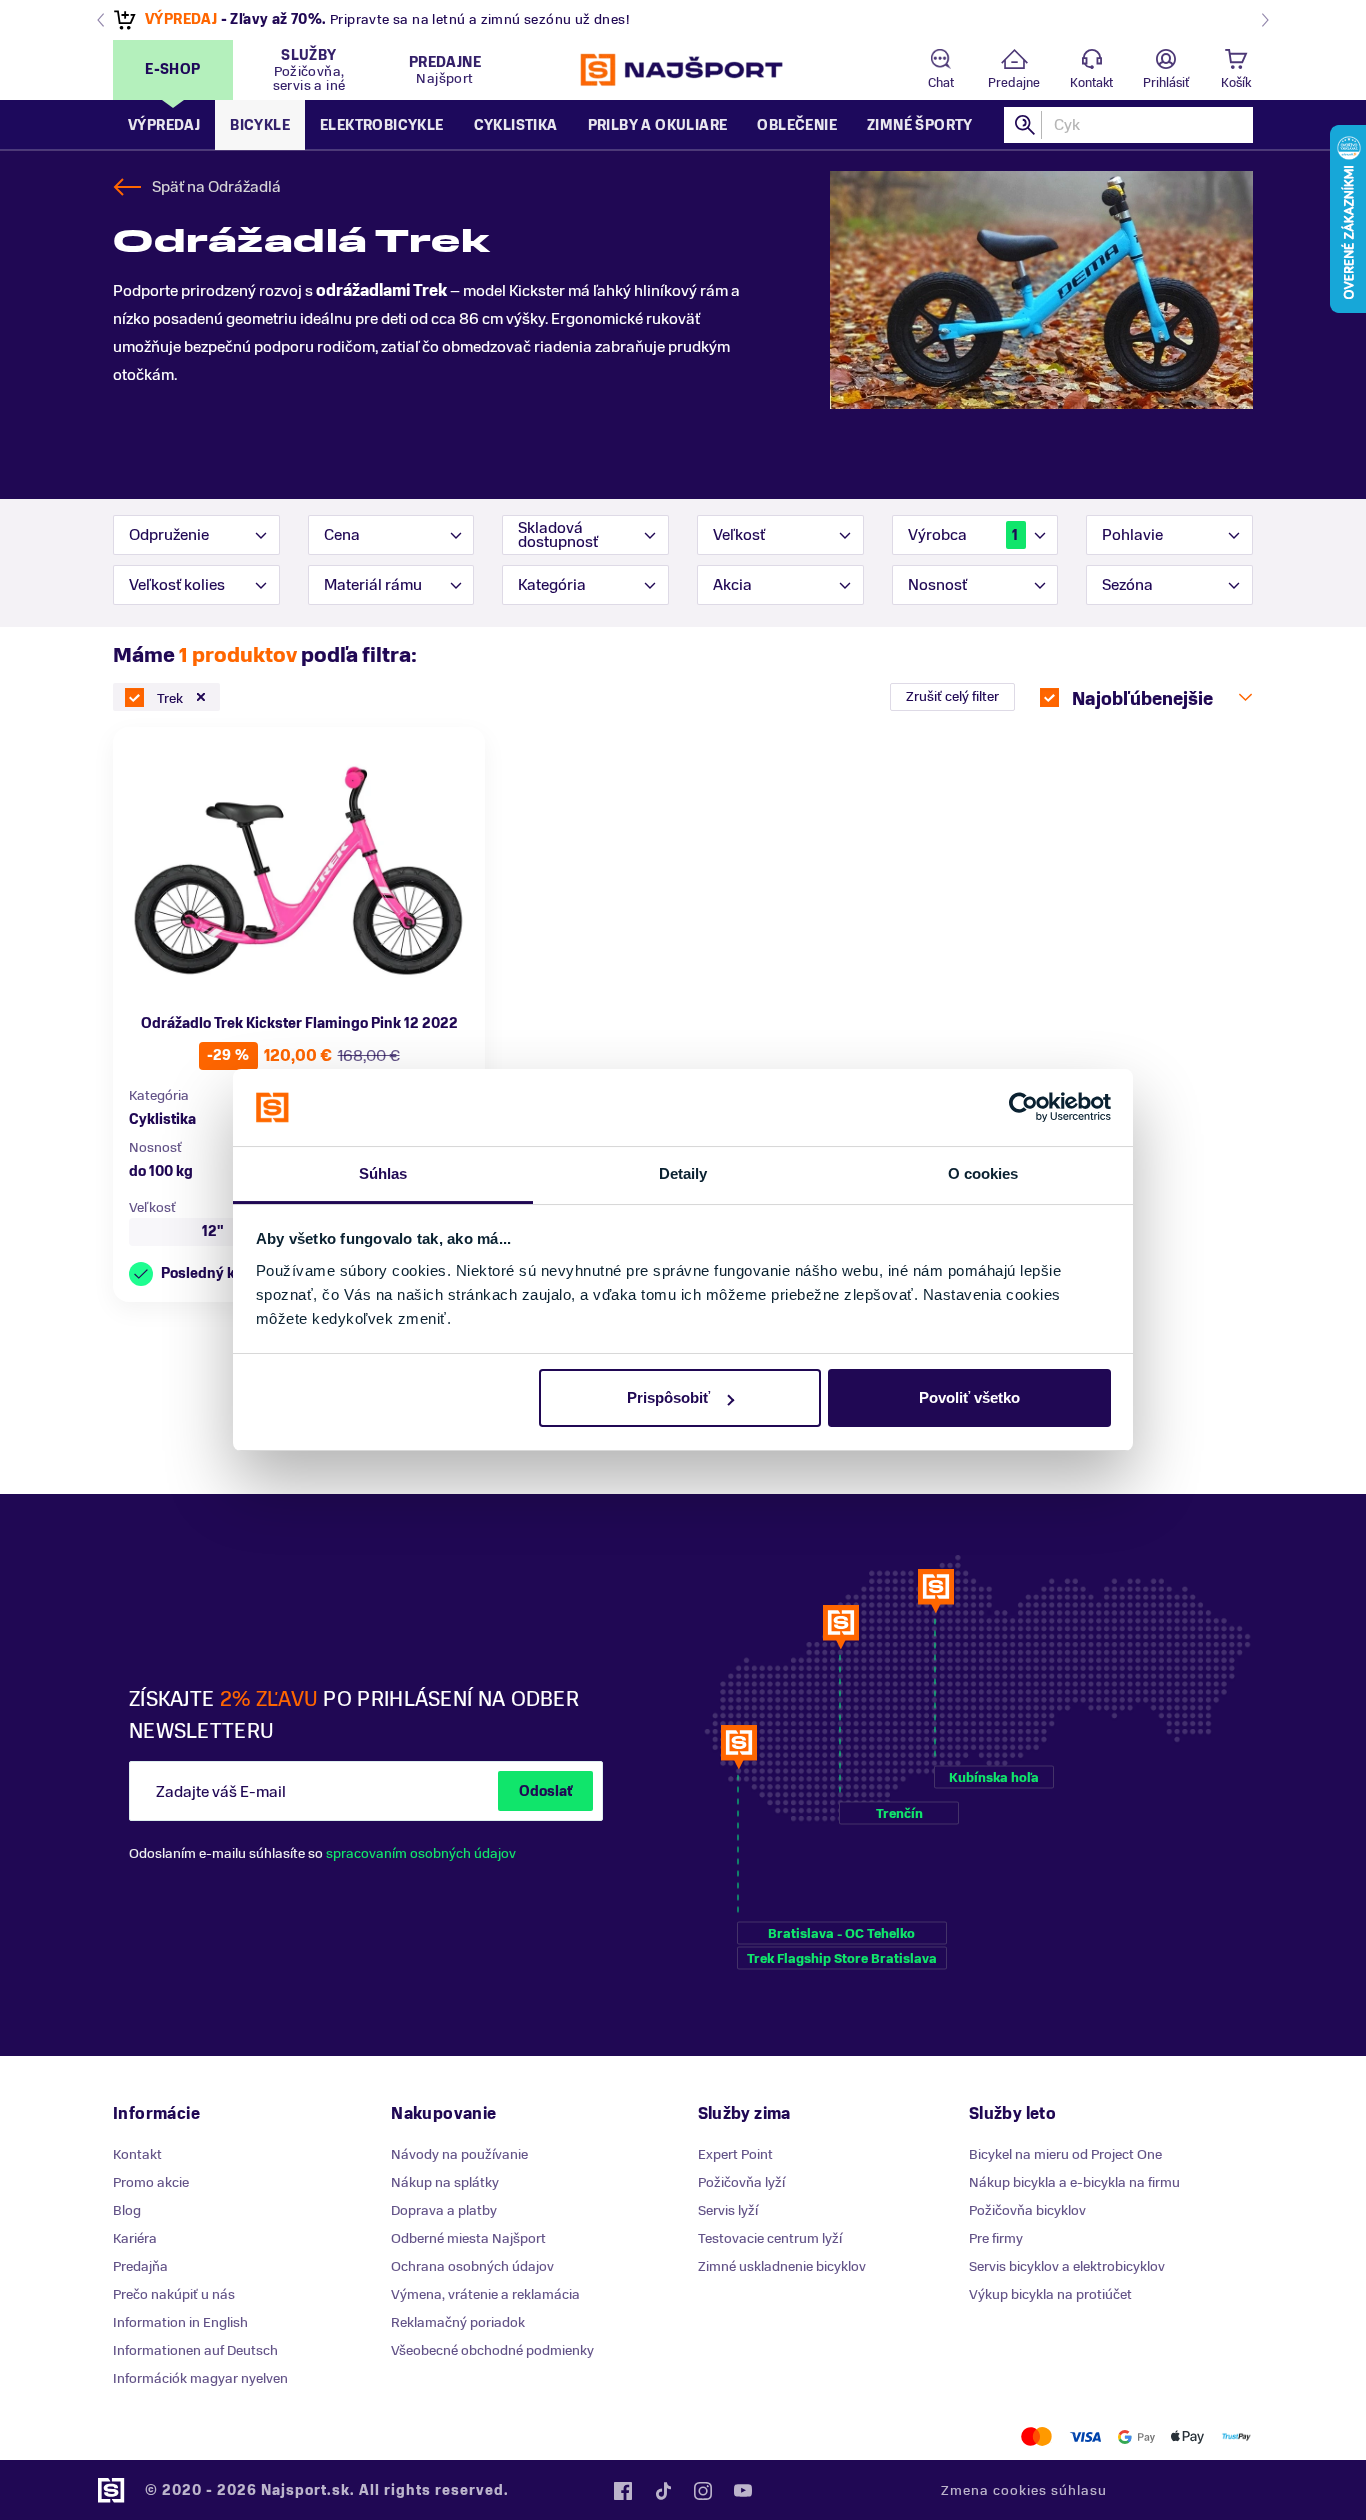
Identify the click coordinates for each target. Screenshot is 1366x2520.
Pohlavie (1132, 535)
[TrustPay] (1236, 2436)
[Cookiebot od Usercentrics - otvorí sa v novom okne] (1023, 1108)
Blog (127, 2210)
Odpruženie (169, 535)
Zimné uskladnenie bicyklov (782, 2266)
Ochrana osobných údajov (472, 2266)
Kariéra (135, 2238)
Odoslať (545, 1791)
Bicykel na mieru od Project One (1065, 2154)
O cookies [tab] (983, 1173)
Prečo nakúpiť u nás (174, 2294)
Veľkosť (739, 535)
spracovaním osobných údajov (421, 1853)
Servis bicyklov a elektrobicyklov (1067, 2266)
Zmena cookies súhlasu (1024, 2490)
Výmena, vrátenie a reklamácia (485, 2294)
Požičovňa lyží (741, 2182)
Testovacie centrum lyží (770, 2238)
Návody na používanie (459, 2154)
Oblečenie (797, 125)
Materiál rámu (373, 585)
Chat (941, 83)
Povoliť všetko (969, 1397)
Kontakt (1091, 83)
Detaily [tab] (683, 1173)
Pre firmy (996, 2238)
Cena (342, 535)
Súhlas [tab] (383, 1173)
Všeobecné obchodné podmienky (492, 2350)
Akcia (732, 585)
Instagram (703, 2491)
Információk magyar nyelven (200, 2378)
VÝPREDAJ (181, 19)
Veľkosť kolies (177, 585)
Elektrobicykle (382, 125)
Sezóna (1127, 585)
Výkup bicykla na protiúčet (1050, 2294)
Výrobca (963, 535)
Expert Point (735, 2154)
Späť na (216, 187)
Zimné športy (920, 125)
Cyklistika (516, 125)
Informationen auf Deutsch (195, 2350)
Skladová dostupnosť (558, 535)
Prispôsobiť (668, 1397)
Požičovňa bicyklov (1027, 2210)
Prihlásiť (1166, 83)
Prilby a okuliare (658, 125)
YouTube (743, 2491)
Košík (1236, 83)
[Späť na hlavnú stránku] (683, 70)
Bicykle (260, 125)
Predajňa (140, 2266)
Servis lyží (728, 2210)
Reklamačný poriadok (458, 2322)
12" (213, 1231)
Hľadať (1026, 125)
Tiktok (663, 2491)
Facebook (623, 2491)
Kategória (552, 585)
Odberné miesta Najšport (468, 2238)
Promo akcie (151, 2182)
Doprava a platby (444, 2210)
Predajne (1014, 83)
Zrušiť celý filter (952, 696)
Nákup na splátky (445, 2182)
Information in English (180, 2322)
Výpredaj (164, 125)
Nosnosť (937, 585)
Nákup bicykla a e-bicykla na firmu (1074, 2182)
